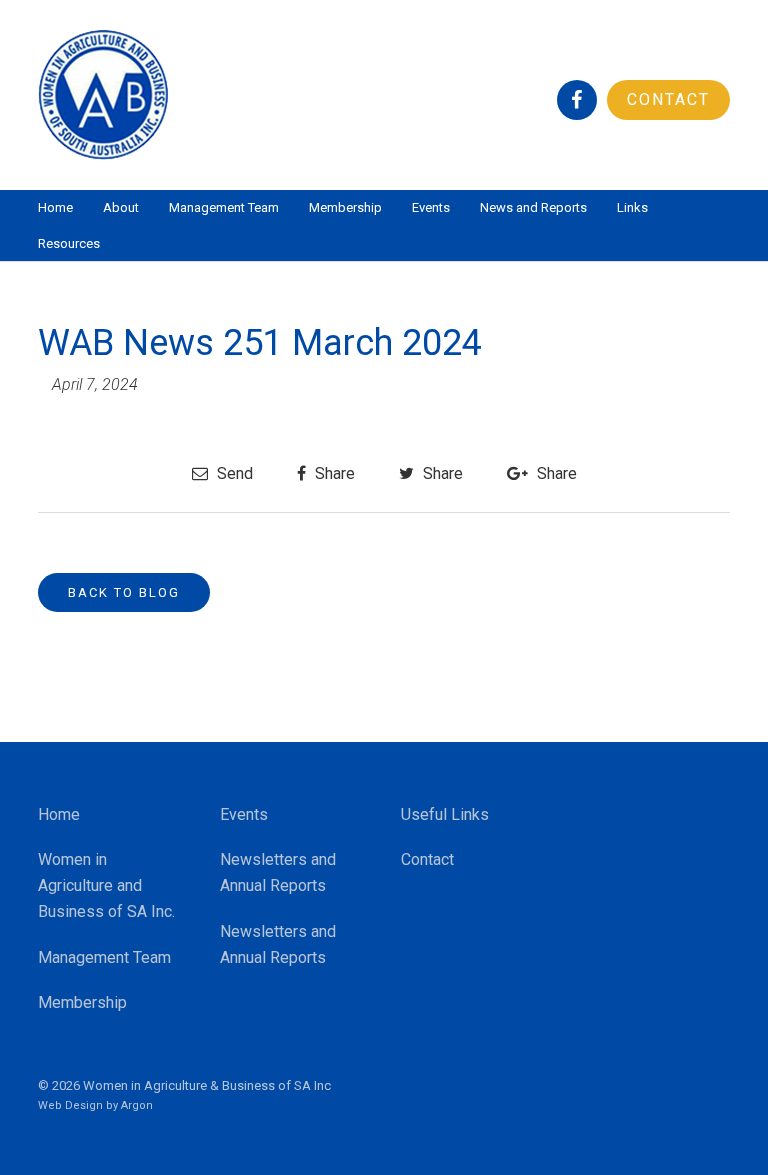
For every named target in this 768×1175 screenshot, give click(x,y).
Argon (137, 1105)
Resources (69, 243)
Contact (668, 99)
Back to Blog (124, 592)
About (121, 207)
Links (632, 207)
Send (233, 473)
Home (55, 207)
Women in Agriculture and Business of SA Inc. (106, 885)
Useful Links (445, 814)
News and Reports (533, 207)
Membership (345, 207)
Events (431, 207)
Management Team (224, 207)
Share (333, 473)
